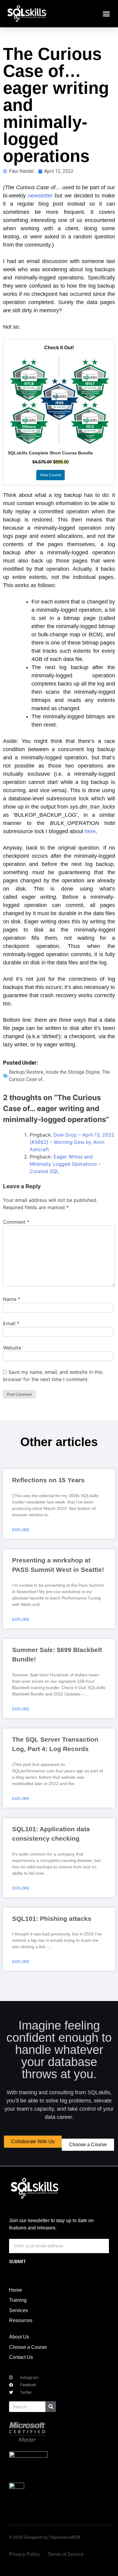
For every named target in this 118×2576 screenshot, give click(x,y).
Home (16, 2290)
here (90, 831)
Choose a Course (28, 2347)
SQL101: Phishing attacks (52, 1919)
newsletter (40, 196)
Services (18, 2310)
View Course (51, 475)
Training (18, 2300)
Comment (16, 1222)
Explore (21, 1530)
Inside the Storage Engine (73, 1072)
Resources (21, 2320)
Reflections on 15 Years (48, 1480)
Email (11, 1323)
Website (12, 1348)
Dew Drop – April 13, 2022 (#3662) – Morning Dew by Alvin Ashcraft (72, 1142)
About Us (19, 2337)
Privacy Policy (24, 2554)
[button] (107, 14)
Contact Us (21, 2357)
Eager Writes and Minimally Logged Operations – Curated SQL (65, 1164)
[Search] (51, 2407)
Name (12, 1299)
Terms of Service (66, 2554)
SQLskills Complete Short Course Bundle (50, 453)
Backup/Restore (26, 1072)
